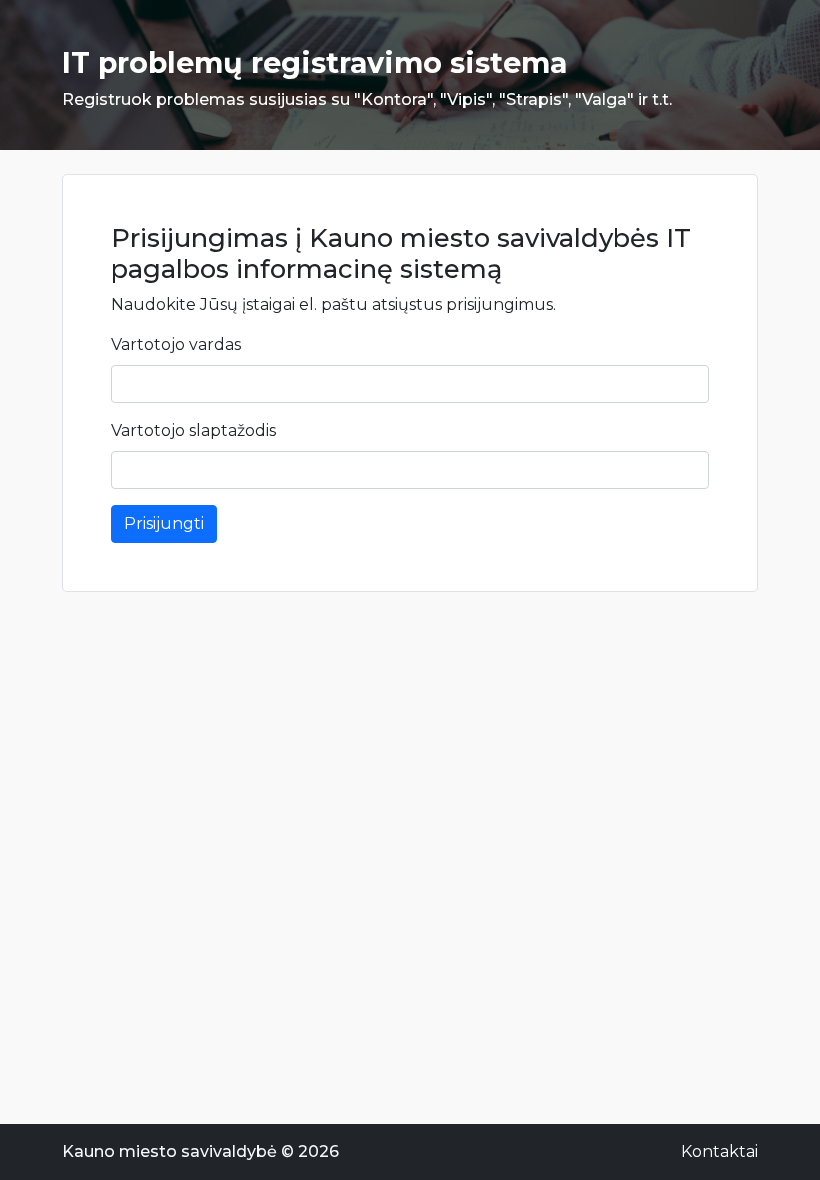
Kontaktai (719, 1151)
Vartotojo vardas (176, 344)
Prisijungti (164, 523)
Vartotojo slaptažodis (193, 430)
